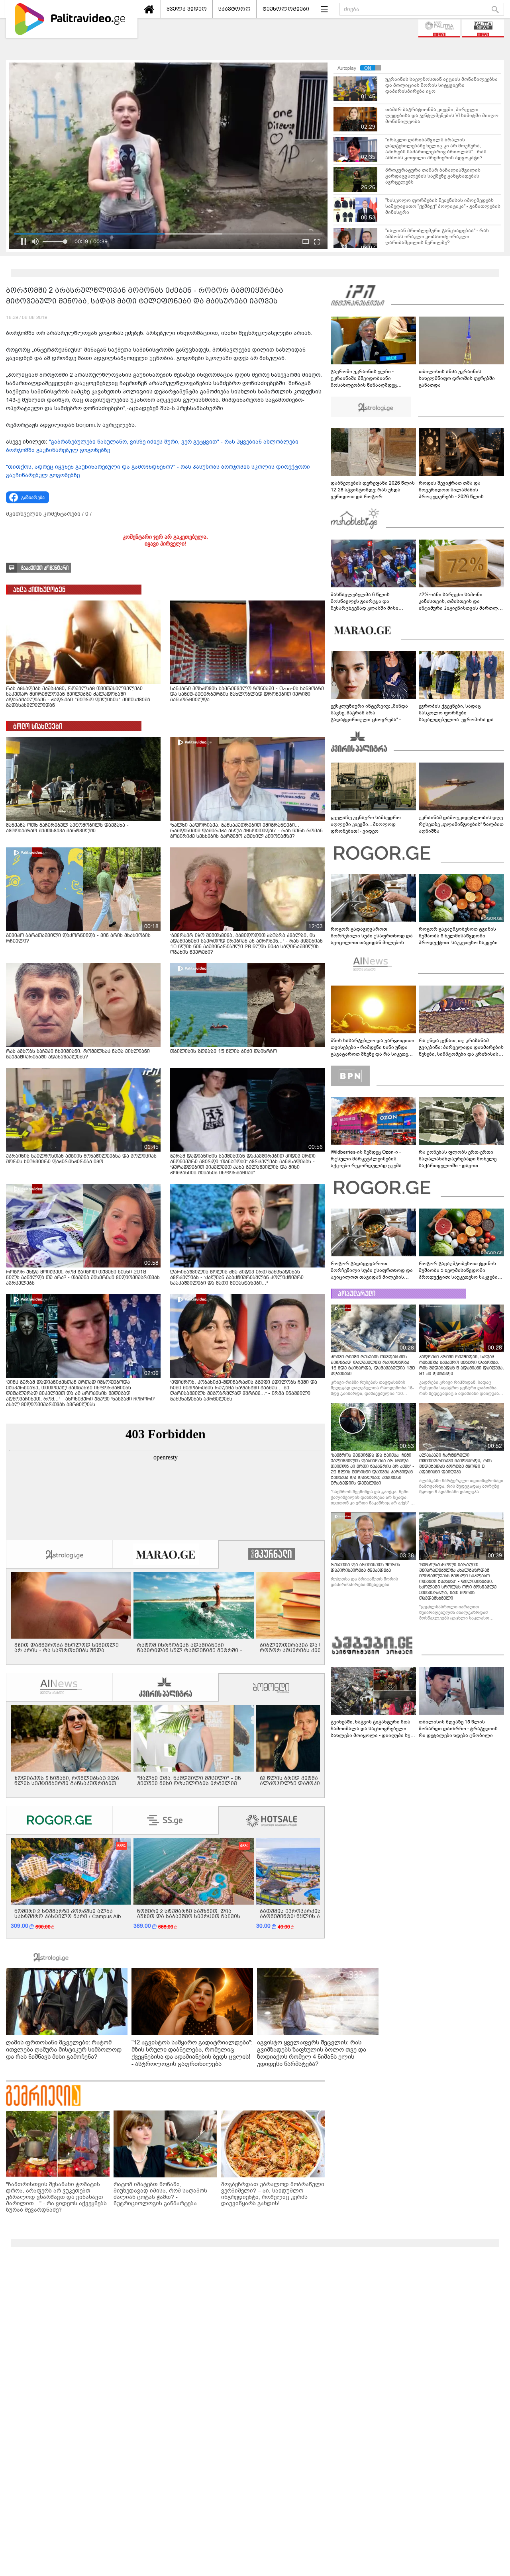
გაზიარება (33, 497)
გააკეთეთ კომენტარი (45, 568)
